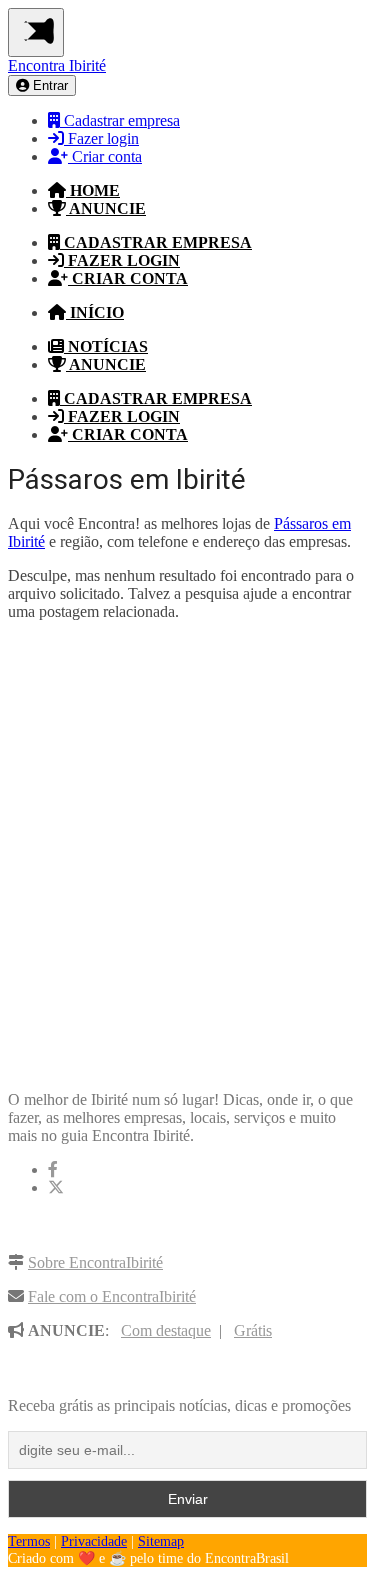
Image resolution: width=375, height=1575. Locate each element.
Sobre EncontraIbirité (95, 1262)
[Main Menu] (36, 32)
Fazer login (101, 138)
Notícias (106, 346)
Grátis (253, 1330)
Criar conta (105, 156)
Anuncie (106, 208)
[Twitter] (56, 1187)
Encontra (57, 65)
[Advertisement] (187, 842)
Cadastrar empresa (120, 120)
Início (95, 312)
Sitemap (161, 1541)
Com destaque (166, 1330)
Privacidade (94, 1541)
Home (93, 190)
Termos (29, 1541)
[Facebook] (53, 1169)
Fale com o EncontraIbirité (112, 1296)
